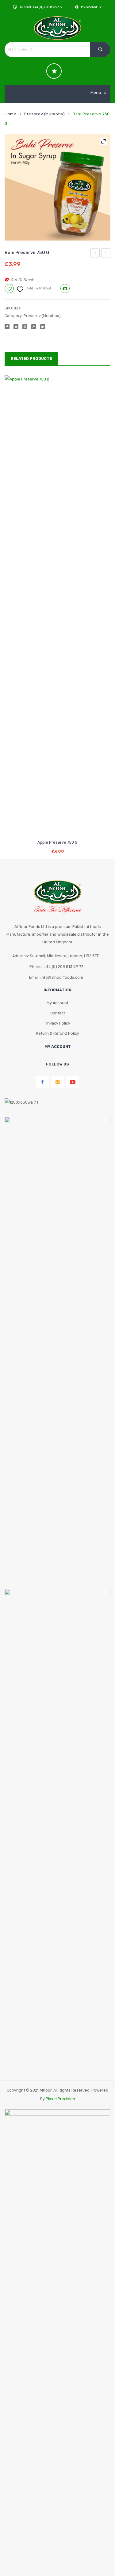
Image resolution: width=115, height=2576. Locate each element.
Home (11, 114)
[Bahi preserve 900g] (57, 187)
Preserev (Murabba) (44, 114)
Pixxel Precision (60, 2099)
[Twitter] (16, 327)
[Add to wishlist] (46, 827)
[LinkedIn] (43, 327)
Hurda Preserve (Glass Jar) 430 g (95, 254)
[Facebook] (7, 327)
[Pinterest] (25, 327)
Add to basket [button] (57, 847)
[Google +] (34, 327)
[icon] (54, 71)
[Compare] (57, 827)
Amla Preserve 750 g (106, 254)
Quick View (69, 827)
